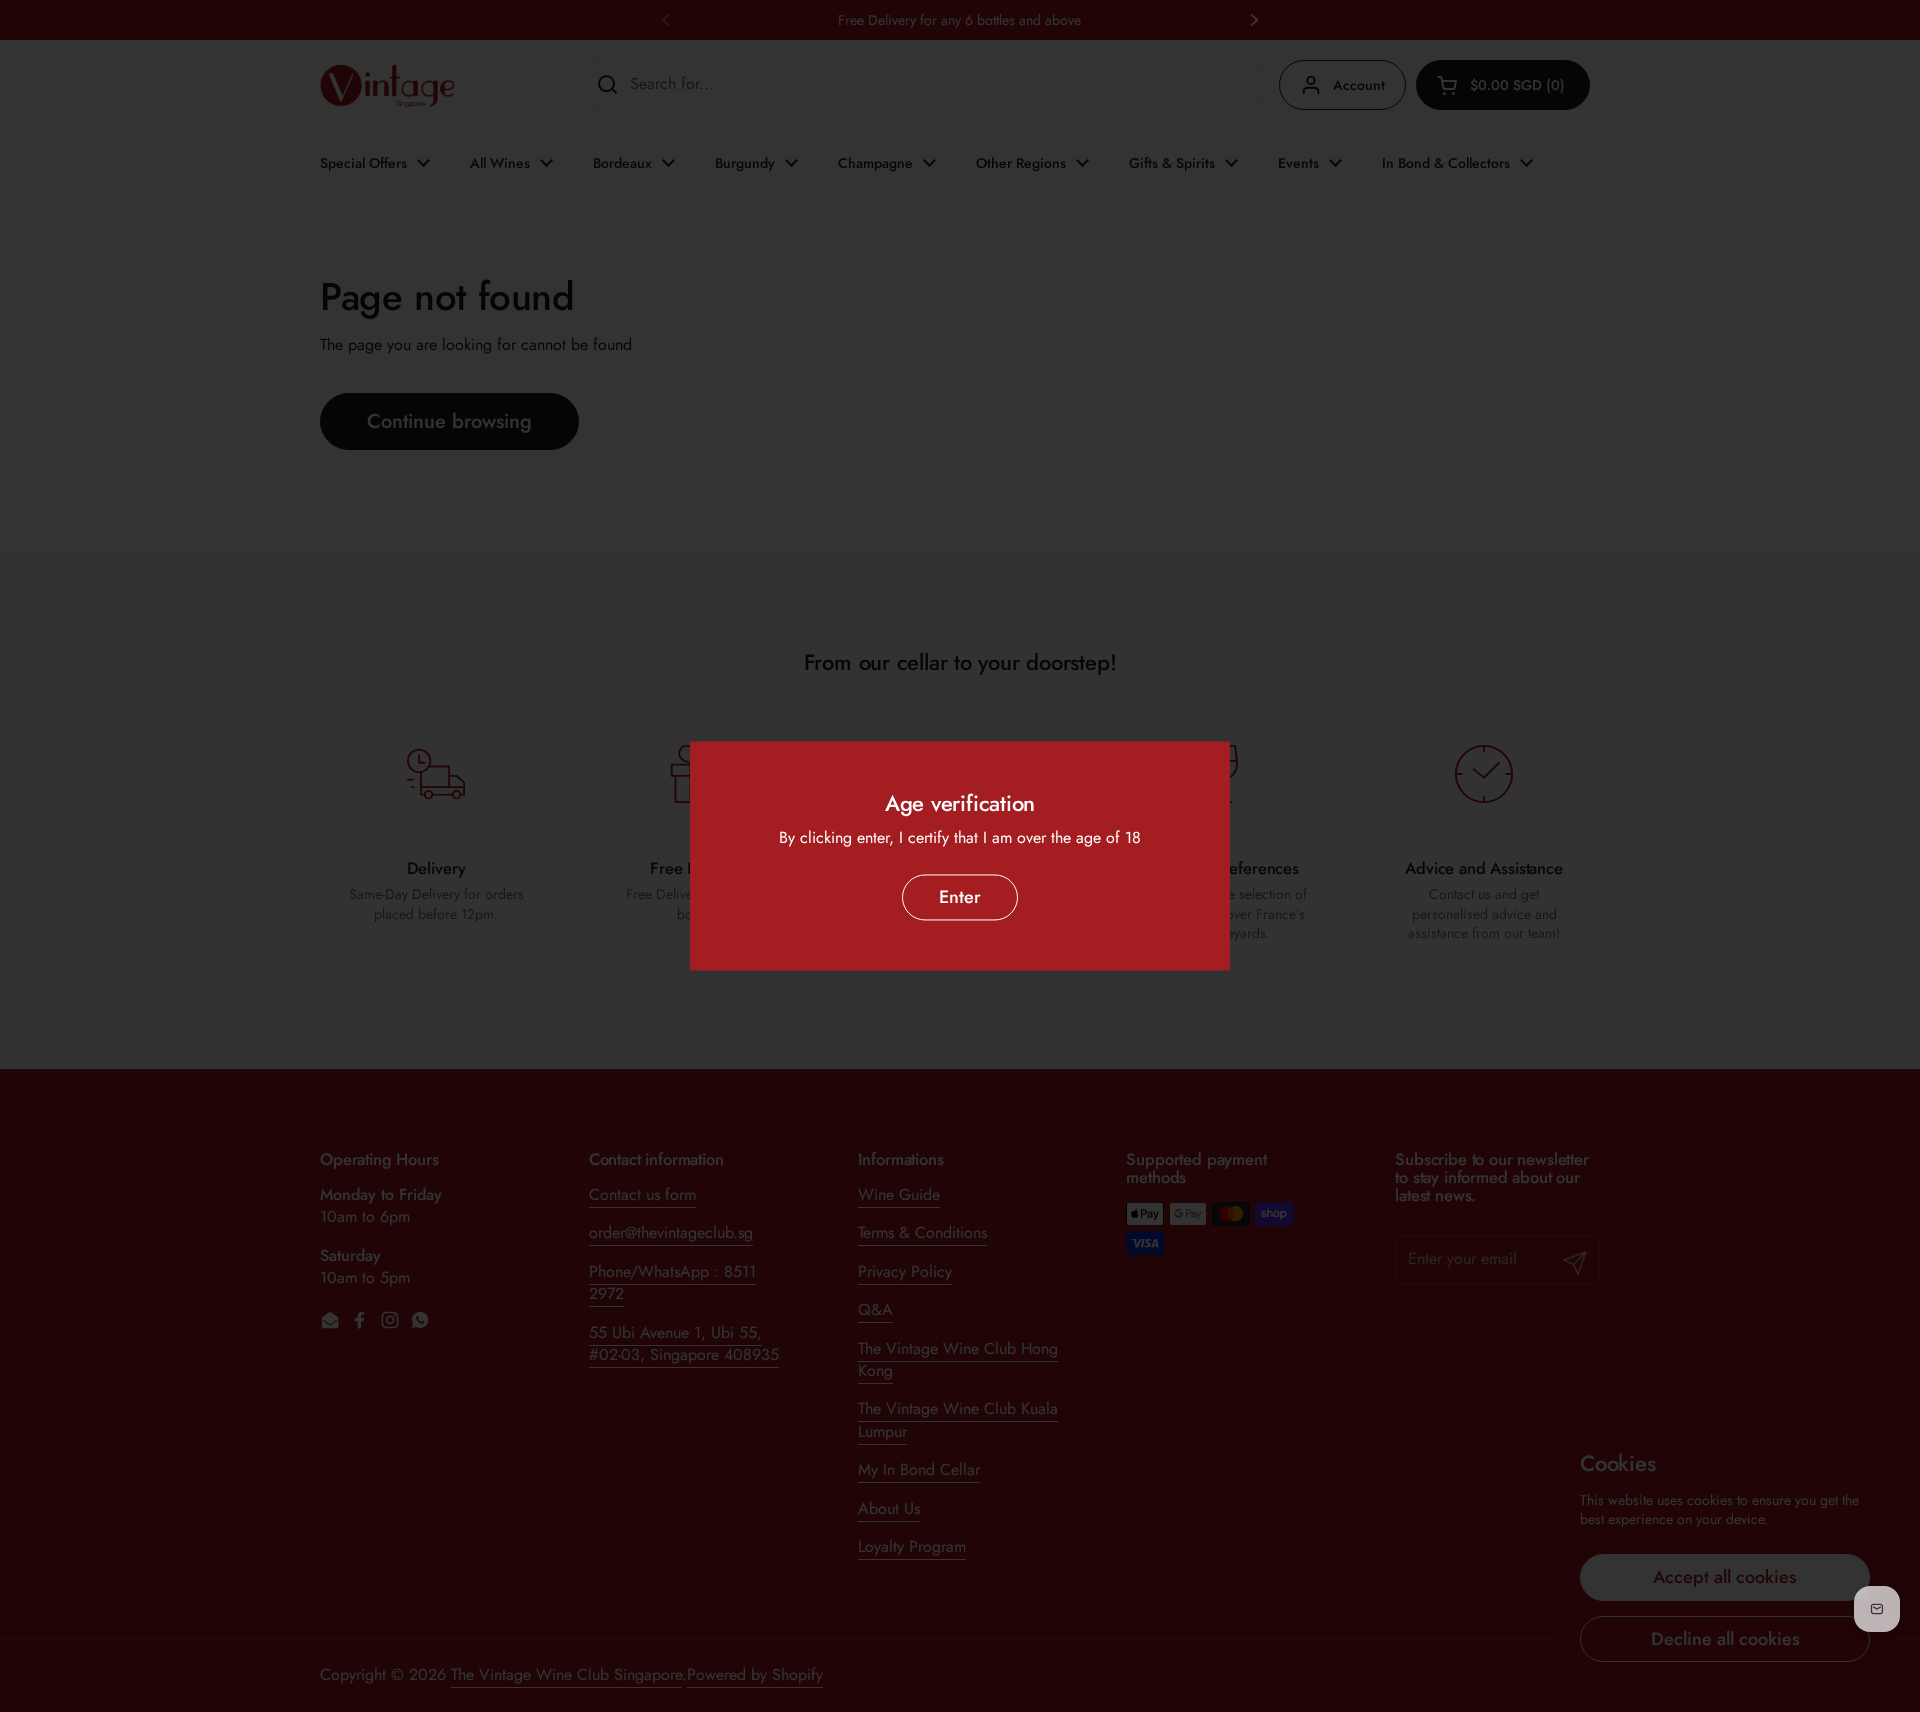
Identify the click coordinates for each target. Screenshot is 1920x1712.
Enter (960, 897)
